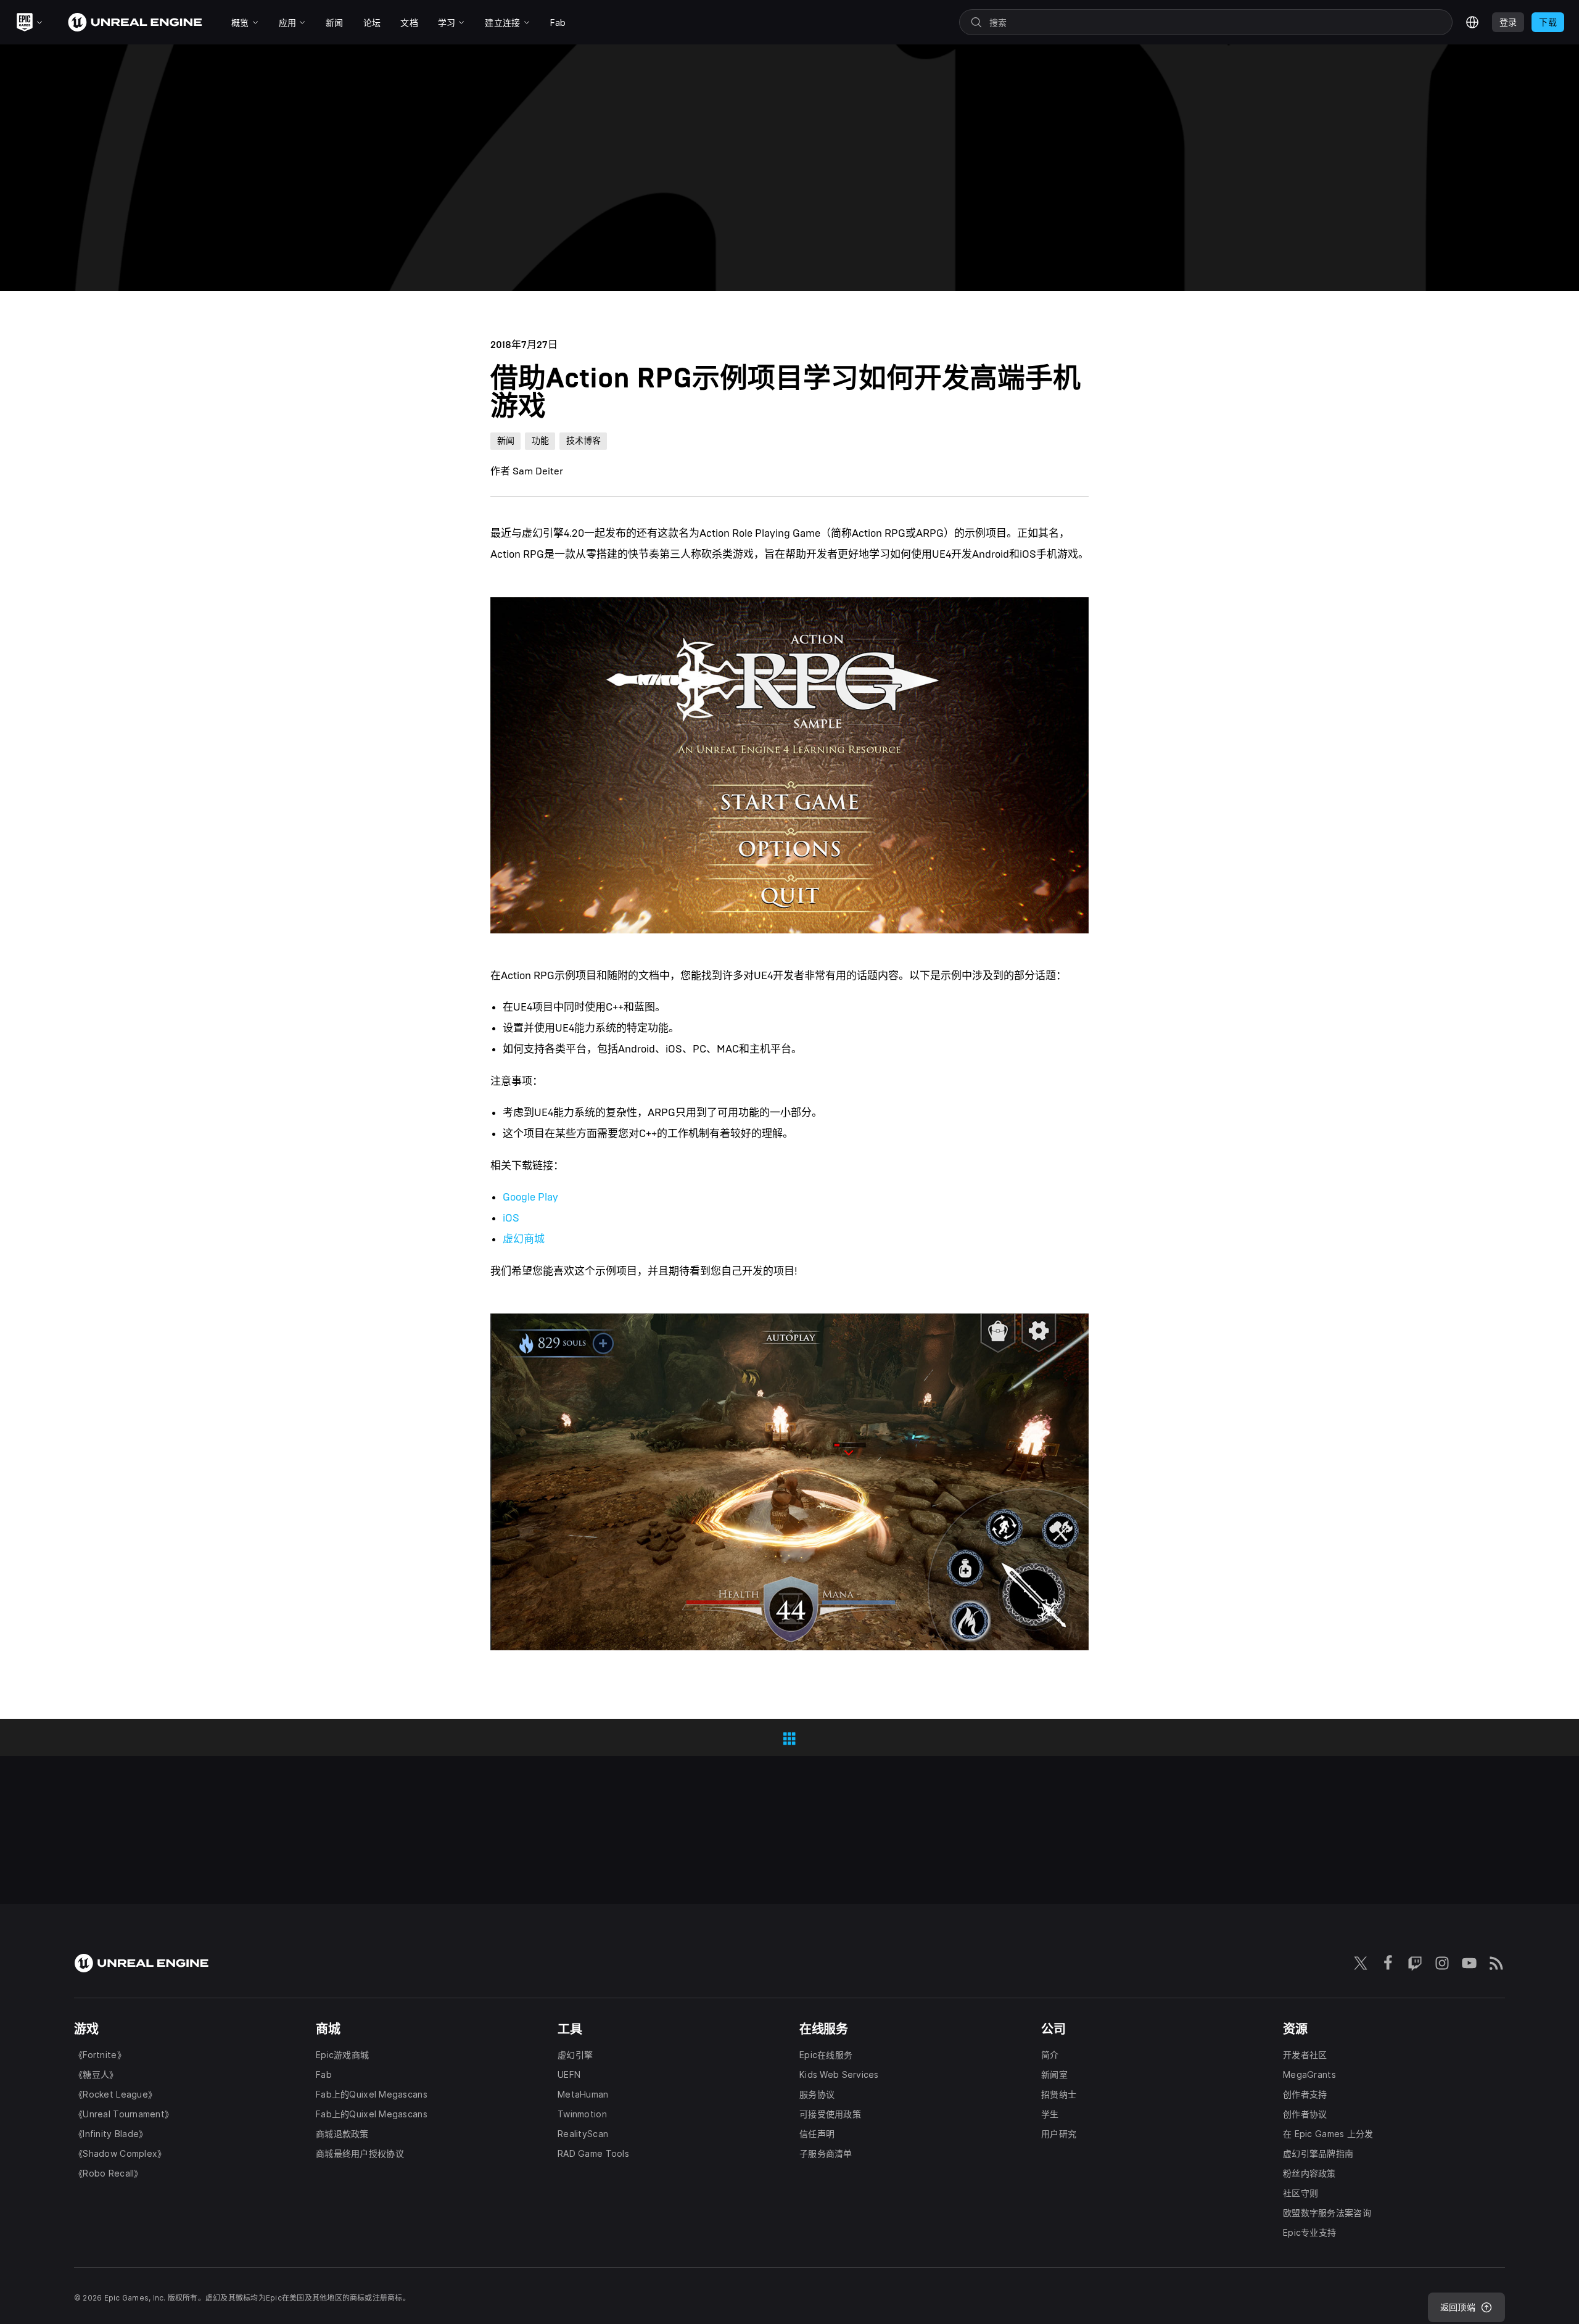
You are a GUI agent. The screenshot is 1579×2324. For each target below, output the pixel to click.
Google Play (530, 1197)
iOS (511, 1218)
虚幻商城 (524, 1239)
